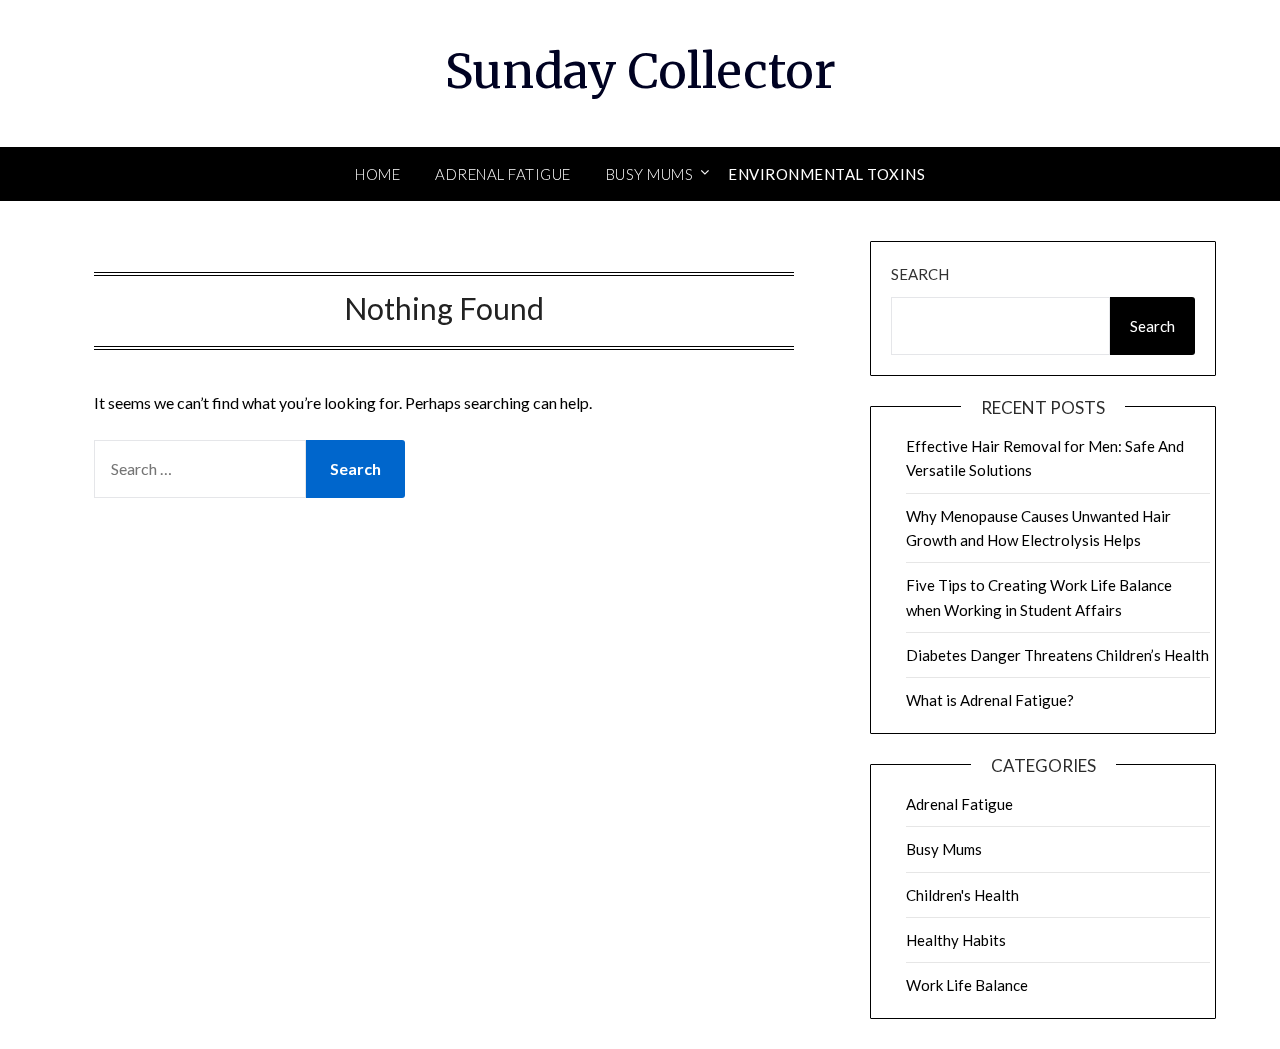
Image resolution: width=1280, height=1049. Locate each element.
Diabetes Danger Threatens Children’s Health (1057, 655)
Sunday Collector (640, 71)
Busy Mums (650, 174)
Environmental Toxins (826, 174)
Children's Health (962, 895)
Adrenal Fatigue (503, 174)
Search (920, 274)
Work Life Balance (967, 985)
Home (377, 174)
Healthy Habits (956, 940)
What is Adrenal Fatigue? (990, 700)
